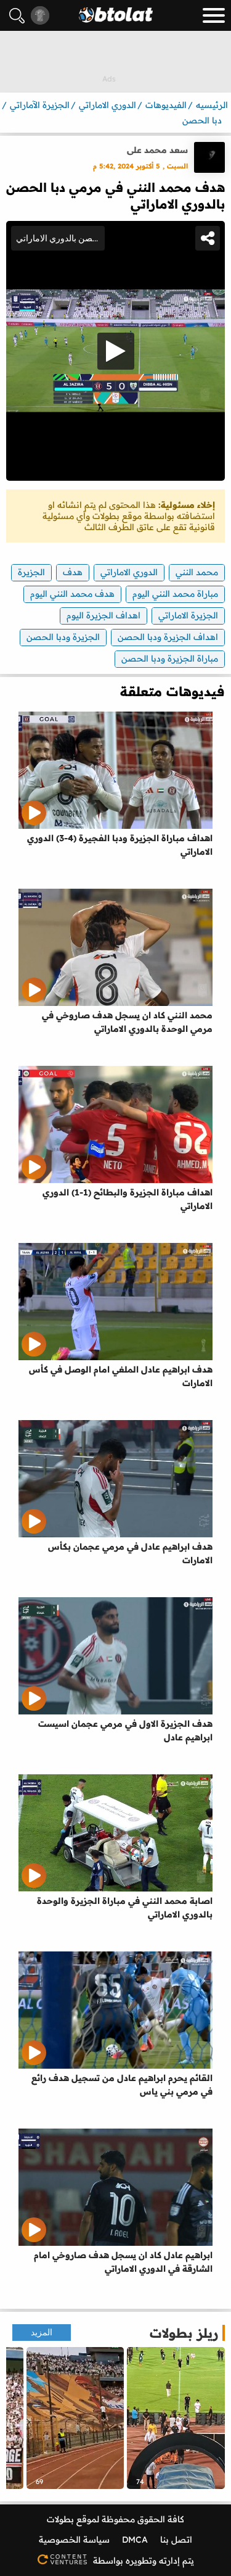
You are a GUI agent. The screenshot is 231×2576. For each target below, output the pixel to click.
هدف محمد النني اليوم (72, 594)
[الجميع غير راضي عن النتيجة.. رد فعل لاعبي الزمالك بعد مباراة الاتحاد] (176, 2418)
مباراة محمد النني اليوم (175, 594)
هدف (73, 572)
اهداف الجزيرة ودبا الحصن (168, 637)
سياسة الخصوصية (74, 2540)
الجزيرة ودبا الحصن (63, 637)
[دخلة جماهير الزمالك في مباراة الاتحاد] (75, 2418)
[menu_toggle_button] (214, 15)
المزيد (42, 2333)
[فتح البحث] (17, 16)
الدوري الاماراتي (129, 572)
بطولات (60, 2519)
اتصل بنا (176, 2540)
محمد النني (197, 572)
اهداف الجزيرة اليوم (103, 615)
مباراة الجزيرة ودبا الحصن (170, 659)
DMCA (135, 2540)
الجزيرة (31, 572)
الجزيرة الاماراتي (188, 615)
